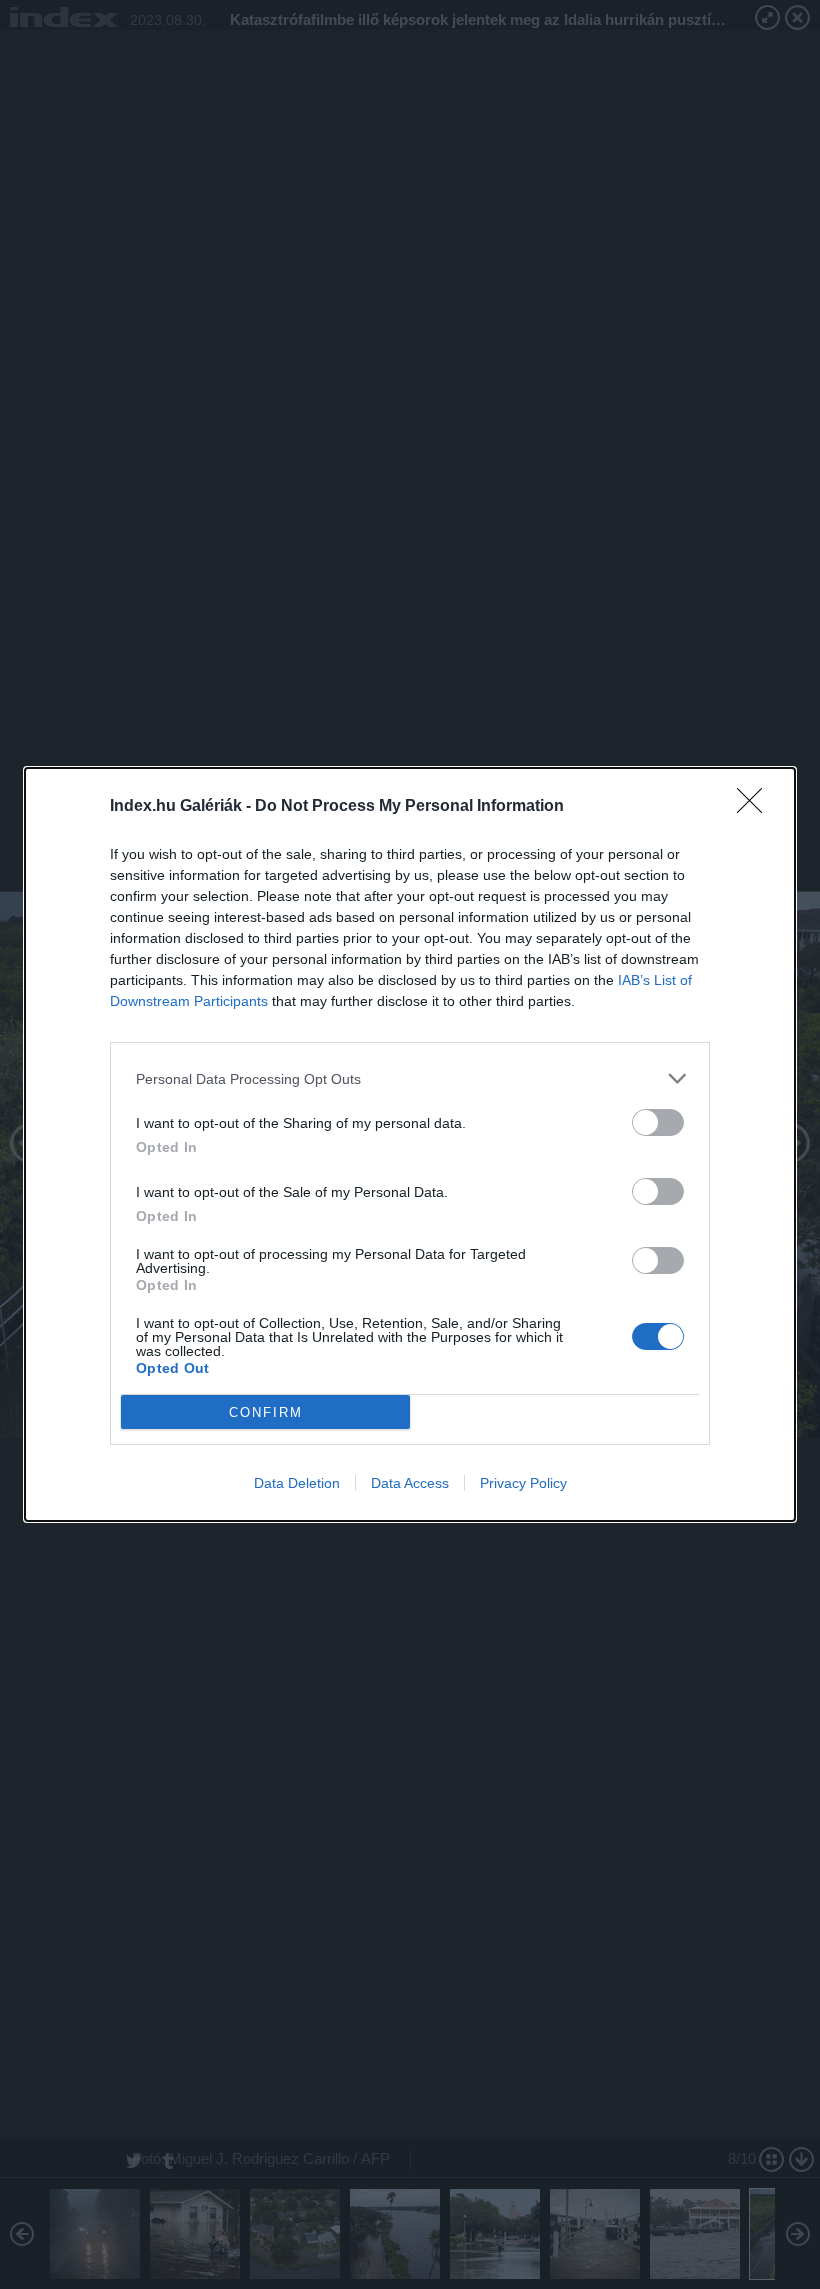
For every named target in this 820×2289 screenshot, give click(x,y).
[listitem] (410, 1078)
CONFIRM (266, 1412)
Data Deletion (297, 1483)
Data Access (410, 1483)
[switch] (658, 1122)
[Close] (756, 807)
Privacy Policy (523, 1483)
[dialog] (410, 1144)
